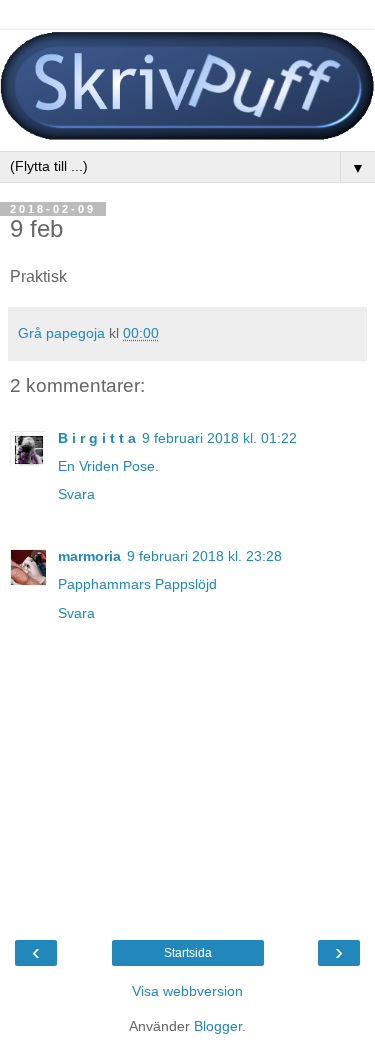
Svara (76, 494)
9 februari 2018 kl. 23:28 (204, 556)
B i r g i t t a (97, 438)
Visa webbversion (187, 991)
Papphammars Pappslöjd (137, 584)
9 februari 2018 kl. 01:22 (219, 438)
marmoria (89, 556)
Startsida (188, 953)
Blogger (218, 1026)
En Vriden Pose (106, 466)
